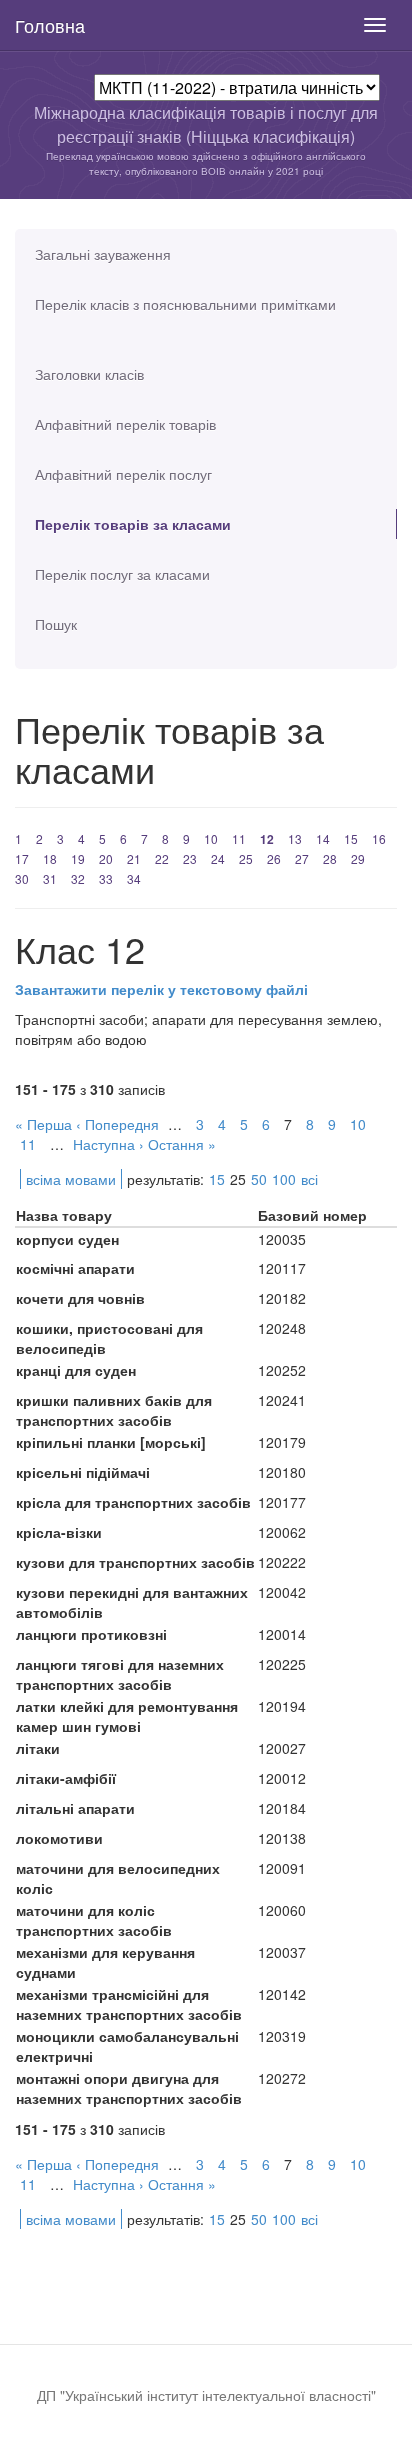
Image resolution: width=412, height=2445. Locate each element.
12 (267, 839)
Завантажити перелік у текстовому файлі (161, 989)
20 (106, 858)
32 (78, 878)
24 (218, 858)
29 (358, 858)
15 (351, 838)
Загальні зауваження (103, 254)
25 (246, 858)
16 (379, 838)
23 (190, 858)
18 (50, 858)
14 (323, 838)
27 (302, 858)
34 (134, 878)
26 (274, 858)
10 (211, 838)
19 (78, 858)
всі (309, 1179)
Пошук (56, 624)
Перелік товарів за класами (133, 524)
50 (259, 1179)
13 (295, 838)
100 (284, 1179)
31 (50, 878)
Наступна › (108, 1144)
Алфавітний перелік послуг (123, 474)
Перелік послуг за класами (122, 574)
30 (22, 878)
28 (330, 858)
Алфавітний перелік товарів (125, 424)
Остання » (182, 1144)
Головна (50, 25)
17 (22, 858)
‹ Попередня (117, 1124)
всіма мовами (71, 1179)
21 (134, 858)
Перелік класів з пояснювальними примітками (185, 304)
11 (239, 838)
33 (106, 878)
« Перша (43, 1124)
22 (162, 858)
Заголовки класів (89, 374)
